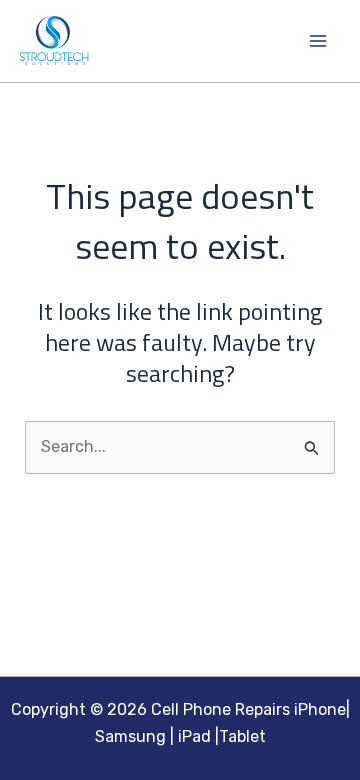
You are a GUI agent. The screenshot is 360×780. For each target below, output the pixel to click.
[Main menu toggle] (318, 41)
